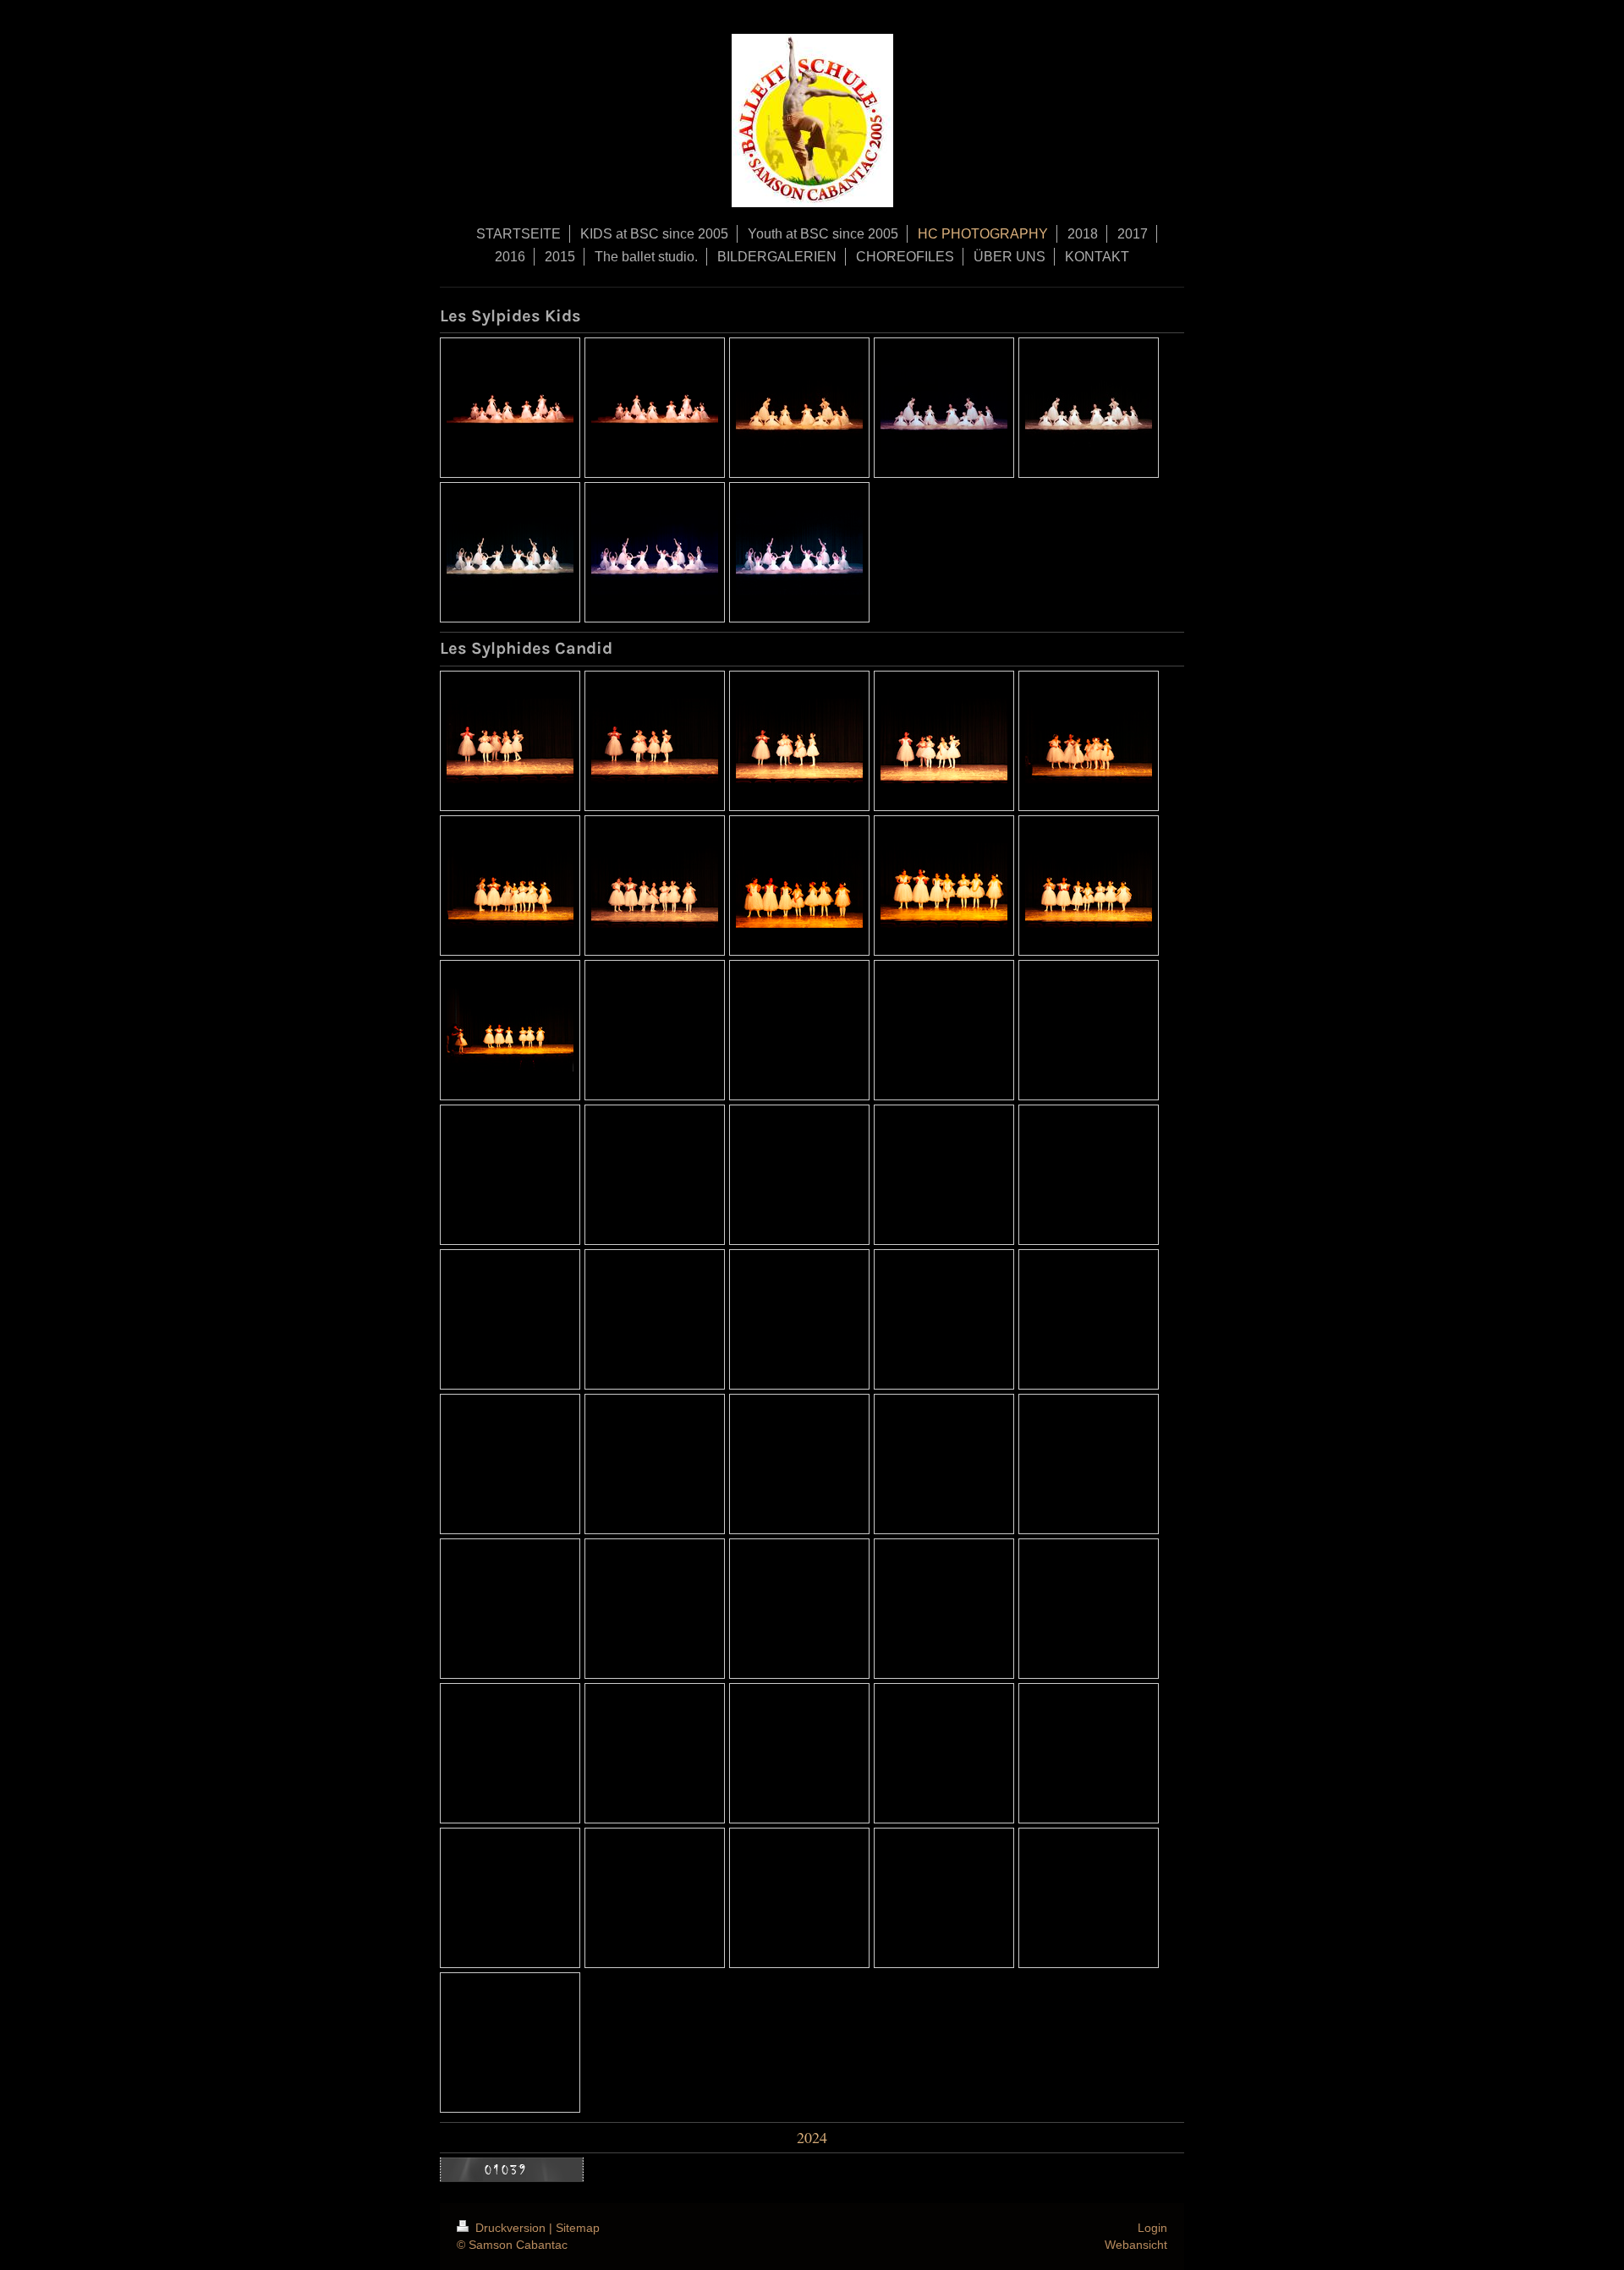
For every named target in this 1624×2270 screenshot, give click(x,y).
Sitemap (578, 2228)
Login (1152, 2228)
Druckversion (510, 2228)
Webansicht (1136, 2245)
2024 (812, 2137)
